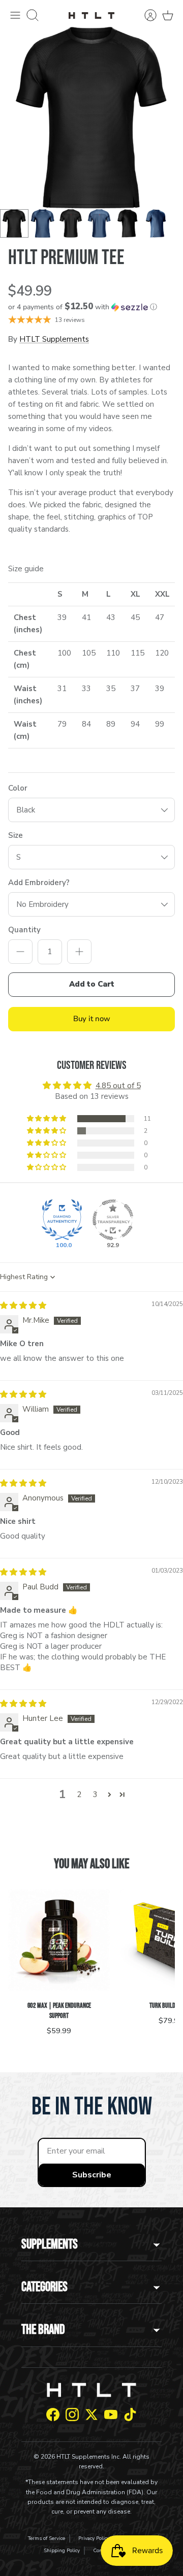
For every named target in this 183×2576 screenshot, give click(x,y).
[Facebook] (53, 2415)
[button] (91, 307)
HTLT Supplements (54, 339)
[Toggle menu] (15, 15)
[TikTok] (130, 2415)
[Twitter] (91, 2415)
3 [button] (95, 1795)
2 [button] (79, 1795)
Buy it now (92, 1019)
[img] (23, 1306)
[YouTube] (111, 2415)
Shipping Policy (62, 2551)
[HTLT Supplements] (91, 15)
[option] (91, 118)
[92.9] (113, 1220)
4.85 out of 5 (118, 1086)
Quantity (24, 930)
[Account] (145, 15)
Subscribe (92, 2175)
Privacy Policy (94, 2538)
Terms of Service (47, 2538)
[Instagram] (72, 2415)
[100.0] (62, 1220)
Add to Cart (92, 984)
